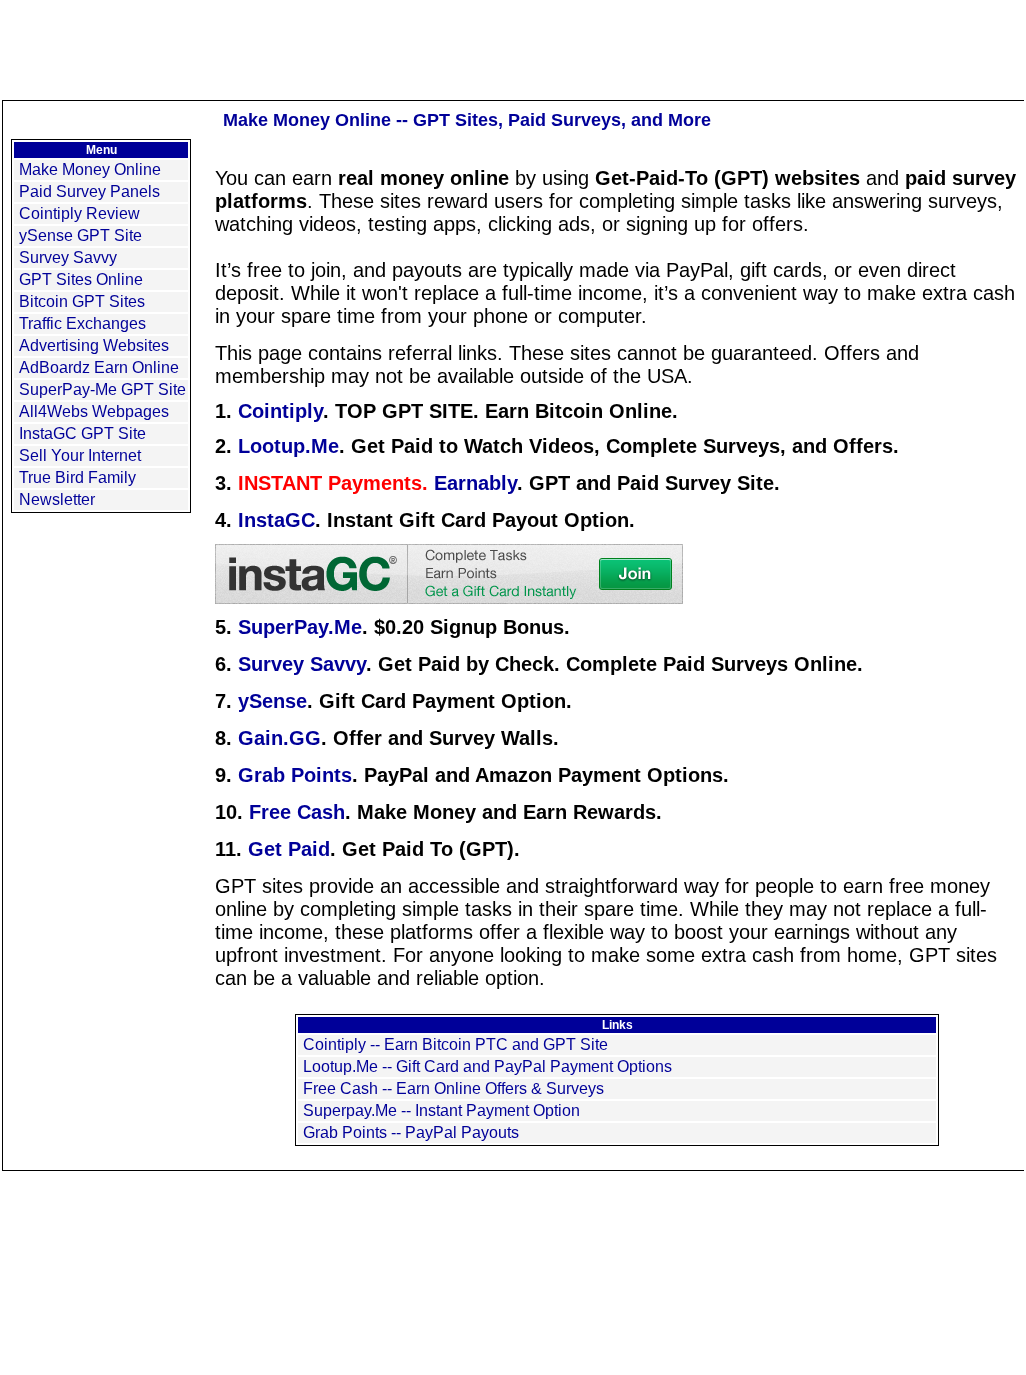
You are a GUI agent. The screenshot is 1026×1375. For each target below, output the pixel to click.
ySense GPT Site (80, 235)
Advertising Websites (94, 345)
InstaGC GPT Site (82, 433)
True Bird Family (77, 477)
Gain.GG (279, 738)
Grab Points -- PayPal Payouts (411, 1132)
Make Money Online (90, 169)
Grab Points (295, 775)
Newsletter (57, 499)
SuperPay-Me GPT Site (102, 389)
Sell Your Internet (80, 455)
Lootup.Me (288, 446)
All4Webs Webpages (94, 411)
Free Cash (297, 812)
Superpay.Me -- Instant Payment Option (441, 1110)
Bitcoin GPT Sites (82, 301)
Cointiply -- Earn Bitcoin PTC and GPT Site (455, 1044)
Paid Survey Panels (89, 191)
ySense (272, 701)
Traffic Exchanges (82, 323)
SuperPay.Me (300, 627)
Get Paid (289, 849)
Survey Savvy (68, 257)
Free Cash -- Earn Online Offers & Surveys (453, 1088)
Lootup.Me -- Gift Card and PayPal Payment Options (487, 1066)
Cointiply (280, 411)
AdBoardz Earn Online (99, 367)
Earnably (475, 483)
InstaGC (276, 520)
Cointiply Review (79, 213)
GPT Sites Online (81, 279)
